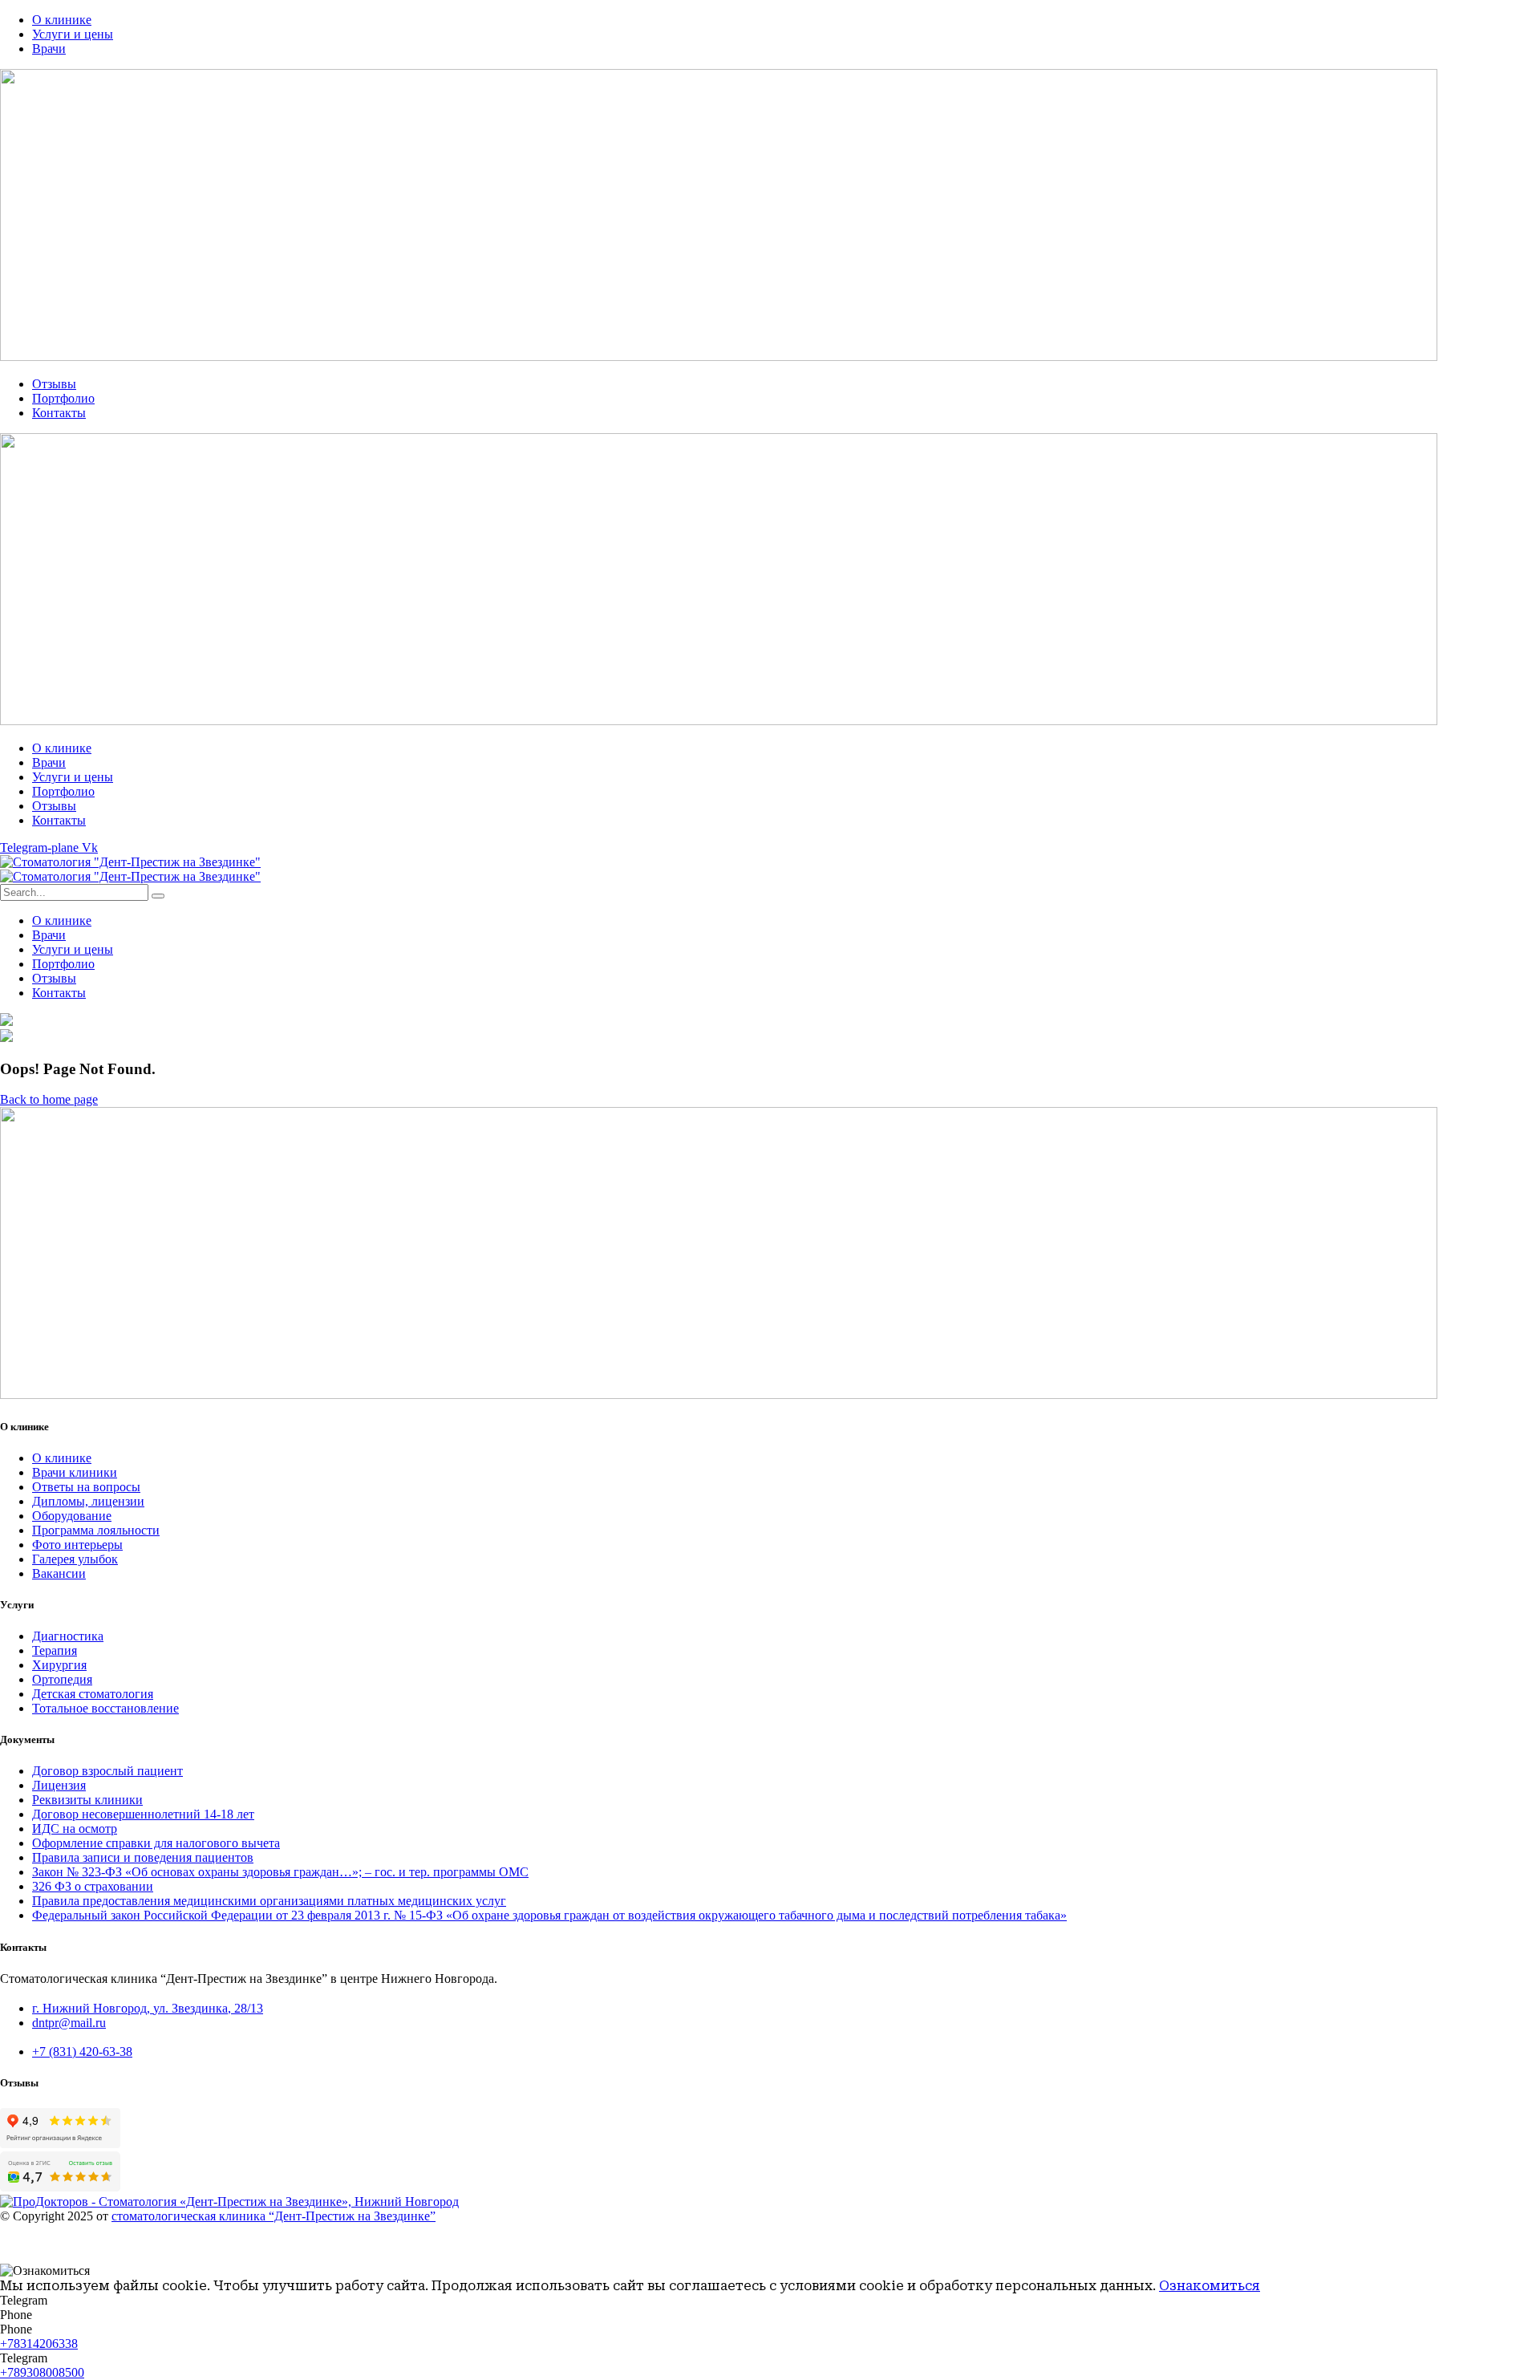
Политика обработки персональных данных (121, 2243)
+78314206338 (39, 2344)
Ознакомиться (1210, 2286)
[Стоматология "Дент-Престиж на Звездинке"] (130, 862)
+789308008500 (42, 2372)
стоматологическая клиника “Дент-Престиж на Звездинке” (274, 2216)
